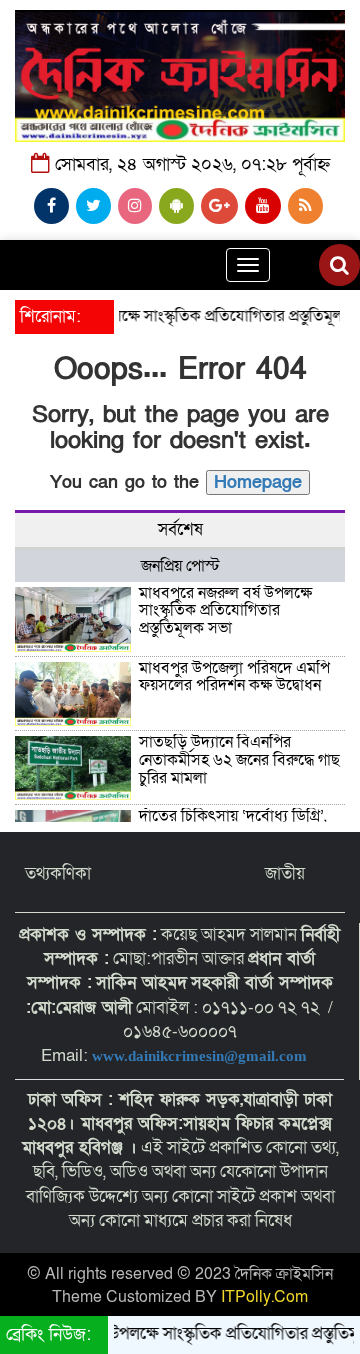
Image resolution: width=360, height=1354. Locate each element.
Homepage (258, 482)
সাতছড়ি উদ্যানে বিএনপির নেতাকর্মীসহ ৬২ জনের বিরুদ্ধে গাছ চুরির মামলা (239, 759)
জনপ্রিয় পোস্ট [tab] (180, 566)
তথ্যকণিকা (58, 873)
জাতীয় (285, 873)
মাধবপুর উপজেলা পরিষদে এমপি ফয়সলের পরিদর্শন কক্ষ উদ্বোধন (234, 677)
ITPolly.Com (264, 1297)
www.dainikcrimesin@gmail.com (201, 1056)
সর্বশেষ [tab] (180, 529)
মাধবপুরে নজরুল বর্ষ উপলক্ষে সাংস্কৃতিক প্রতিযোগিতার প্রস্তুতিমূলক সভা (225, 610)
